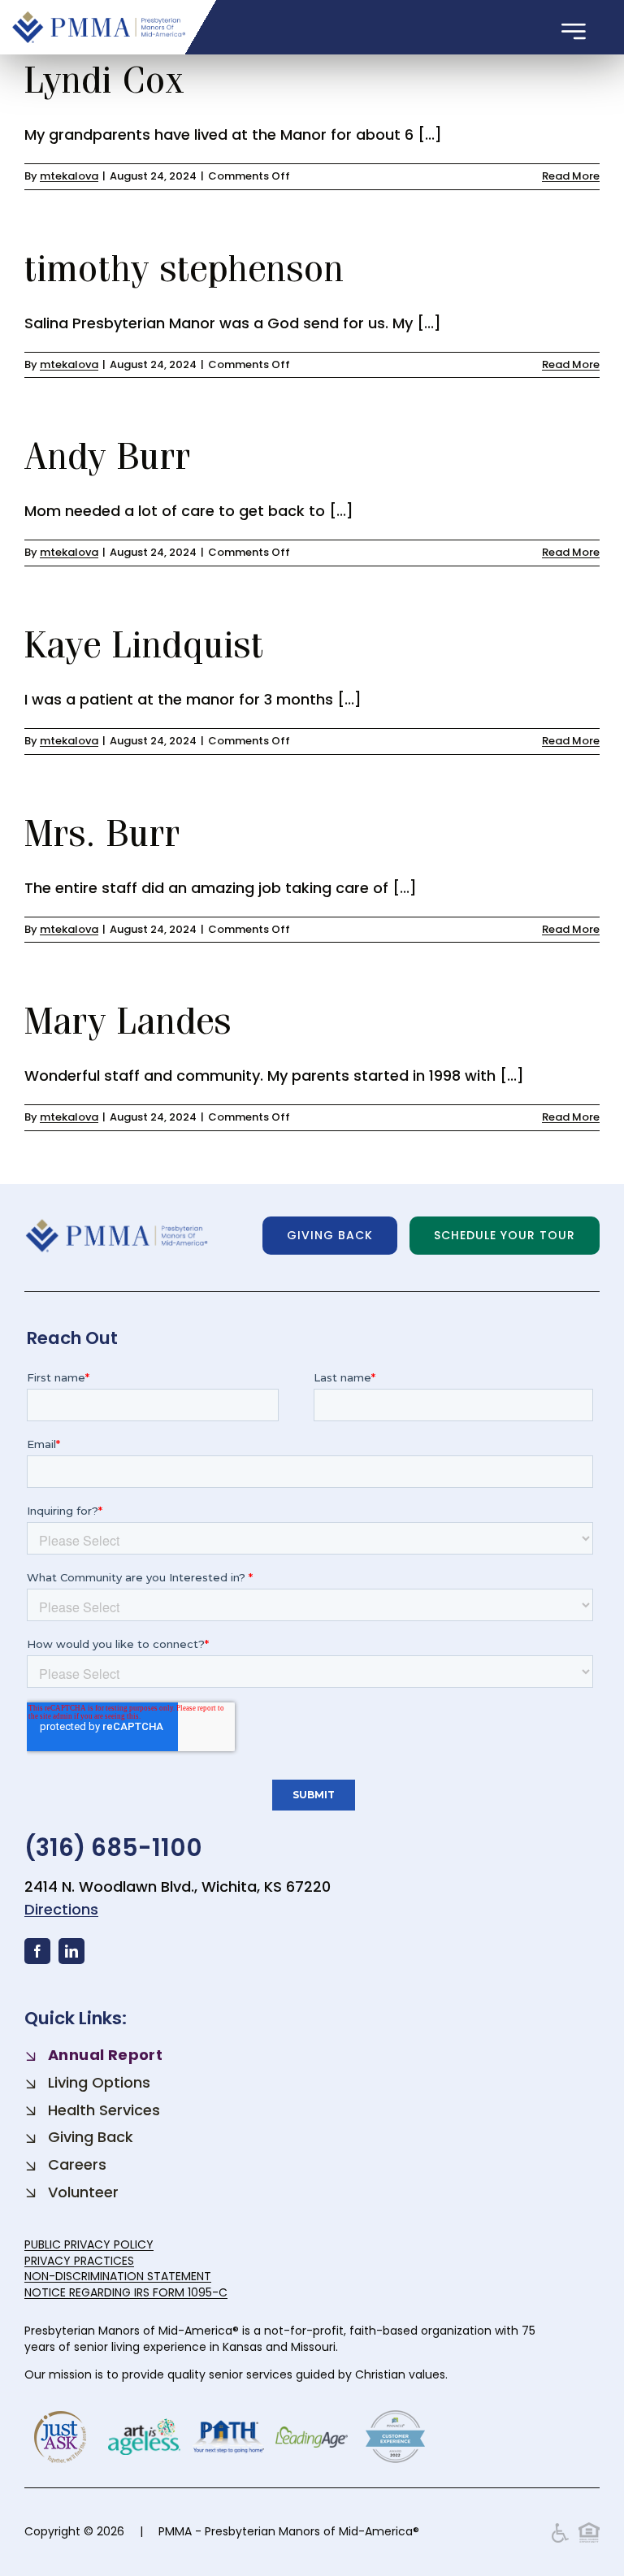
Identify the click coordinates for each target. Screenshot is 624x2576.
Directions (61, 1909)
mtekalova (69, 176)
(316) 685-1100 (113, 1847)
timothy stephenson (184, 267)
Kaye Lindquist (144, 644)
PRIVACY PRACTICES (79, 2261)
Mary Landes (128, 1020)
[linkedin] (71, 1951)
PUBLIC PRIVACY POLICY (89, 2244)
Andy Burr (113, 455)
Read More (571, 176)
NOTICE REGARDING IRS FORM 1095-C (126, 2292)
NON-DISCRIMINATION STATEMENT (118, 2276)
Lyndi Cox (110, 79)
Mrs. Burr (108, 832)
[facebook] (37, 1951)
